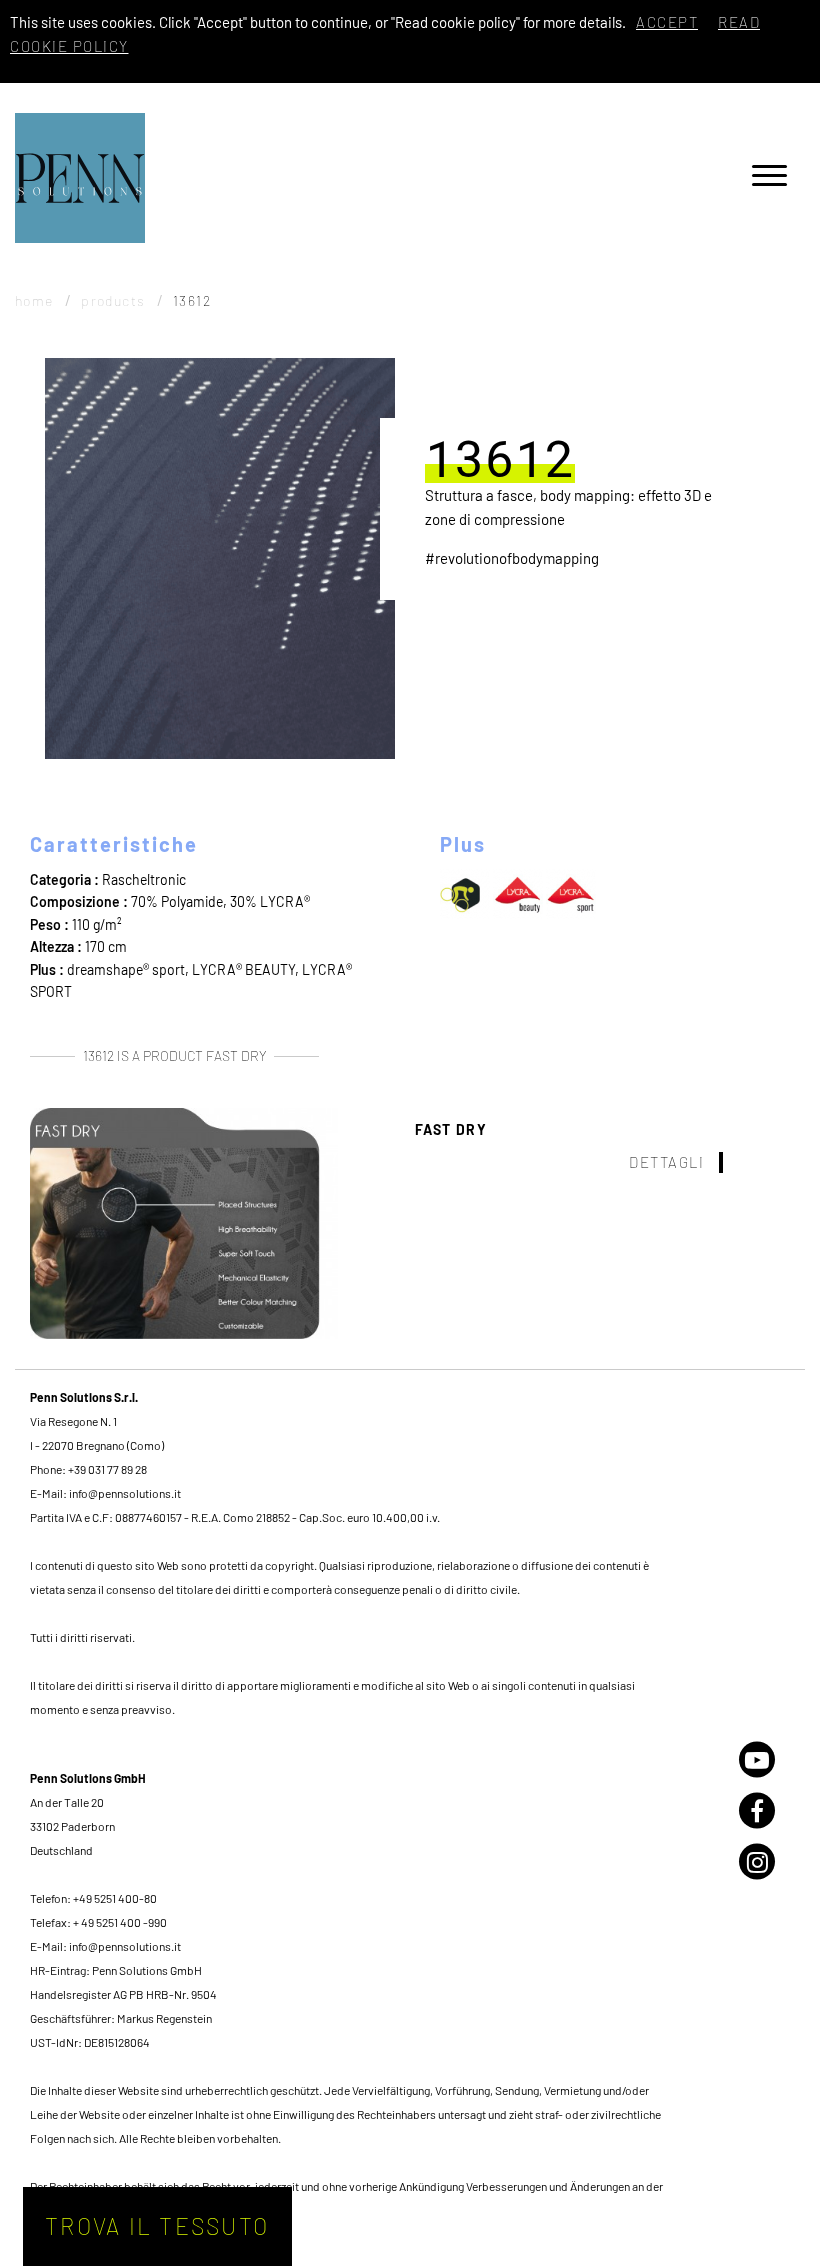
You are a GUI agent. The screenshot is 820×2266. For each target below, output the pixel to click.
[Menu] (769, 178)
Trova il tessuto (157, 2226)
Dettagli (666, 1162)
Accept (667, 22)
